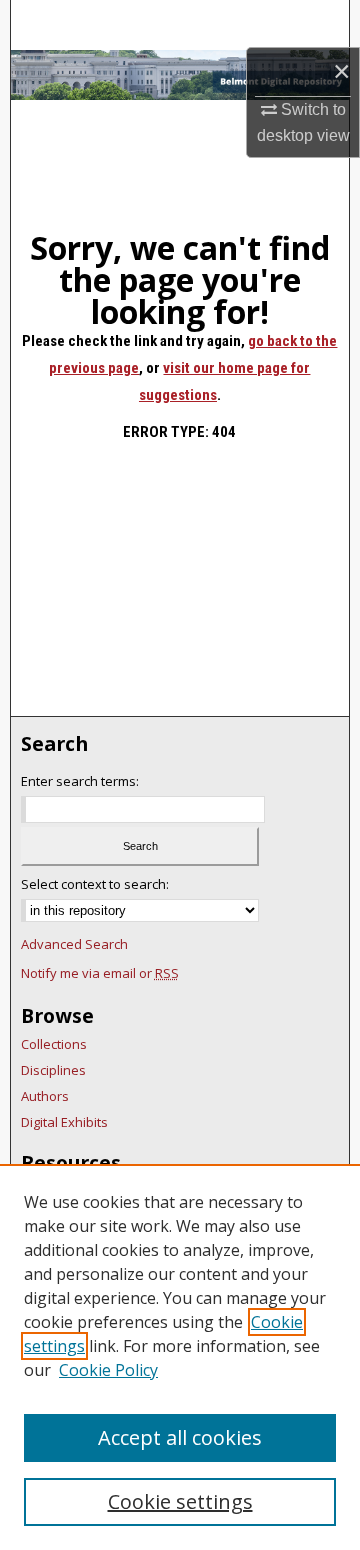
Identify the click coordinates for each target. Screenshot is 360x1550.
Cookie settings (180, 1501)
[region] (180, 1357)
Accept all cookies (180, 1437)
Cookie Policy (108, 1370)
